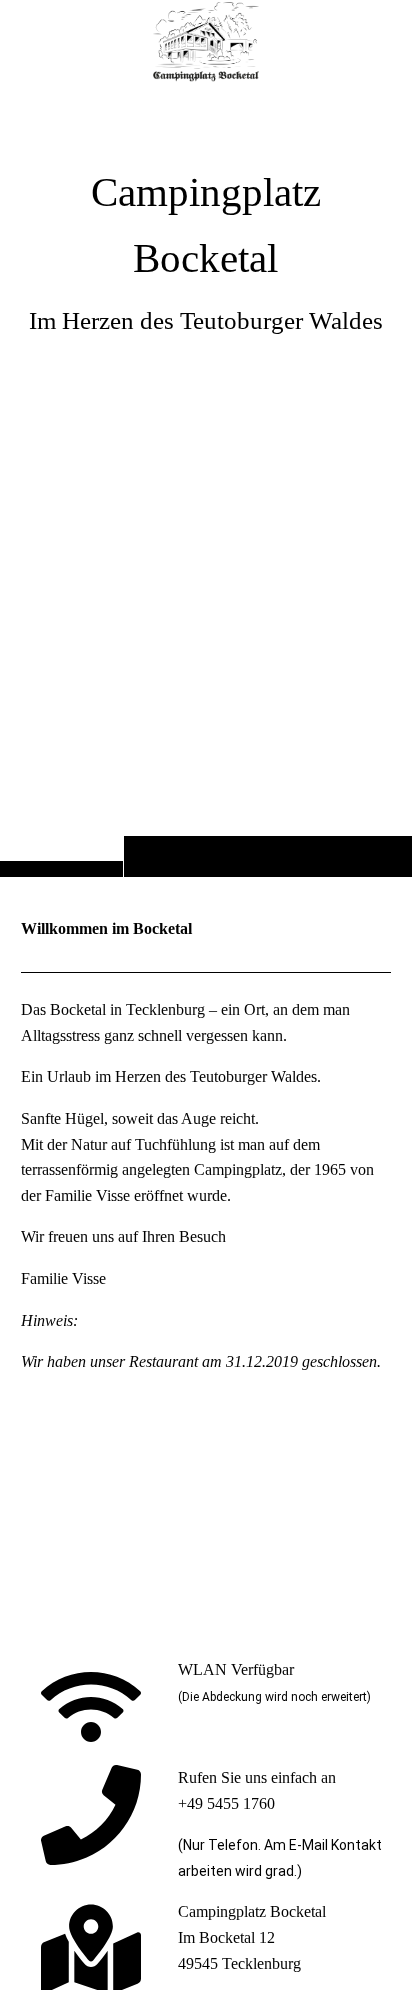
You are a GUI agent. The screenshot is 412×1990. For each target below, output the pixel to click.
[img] (206, 42)
